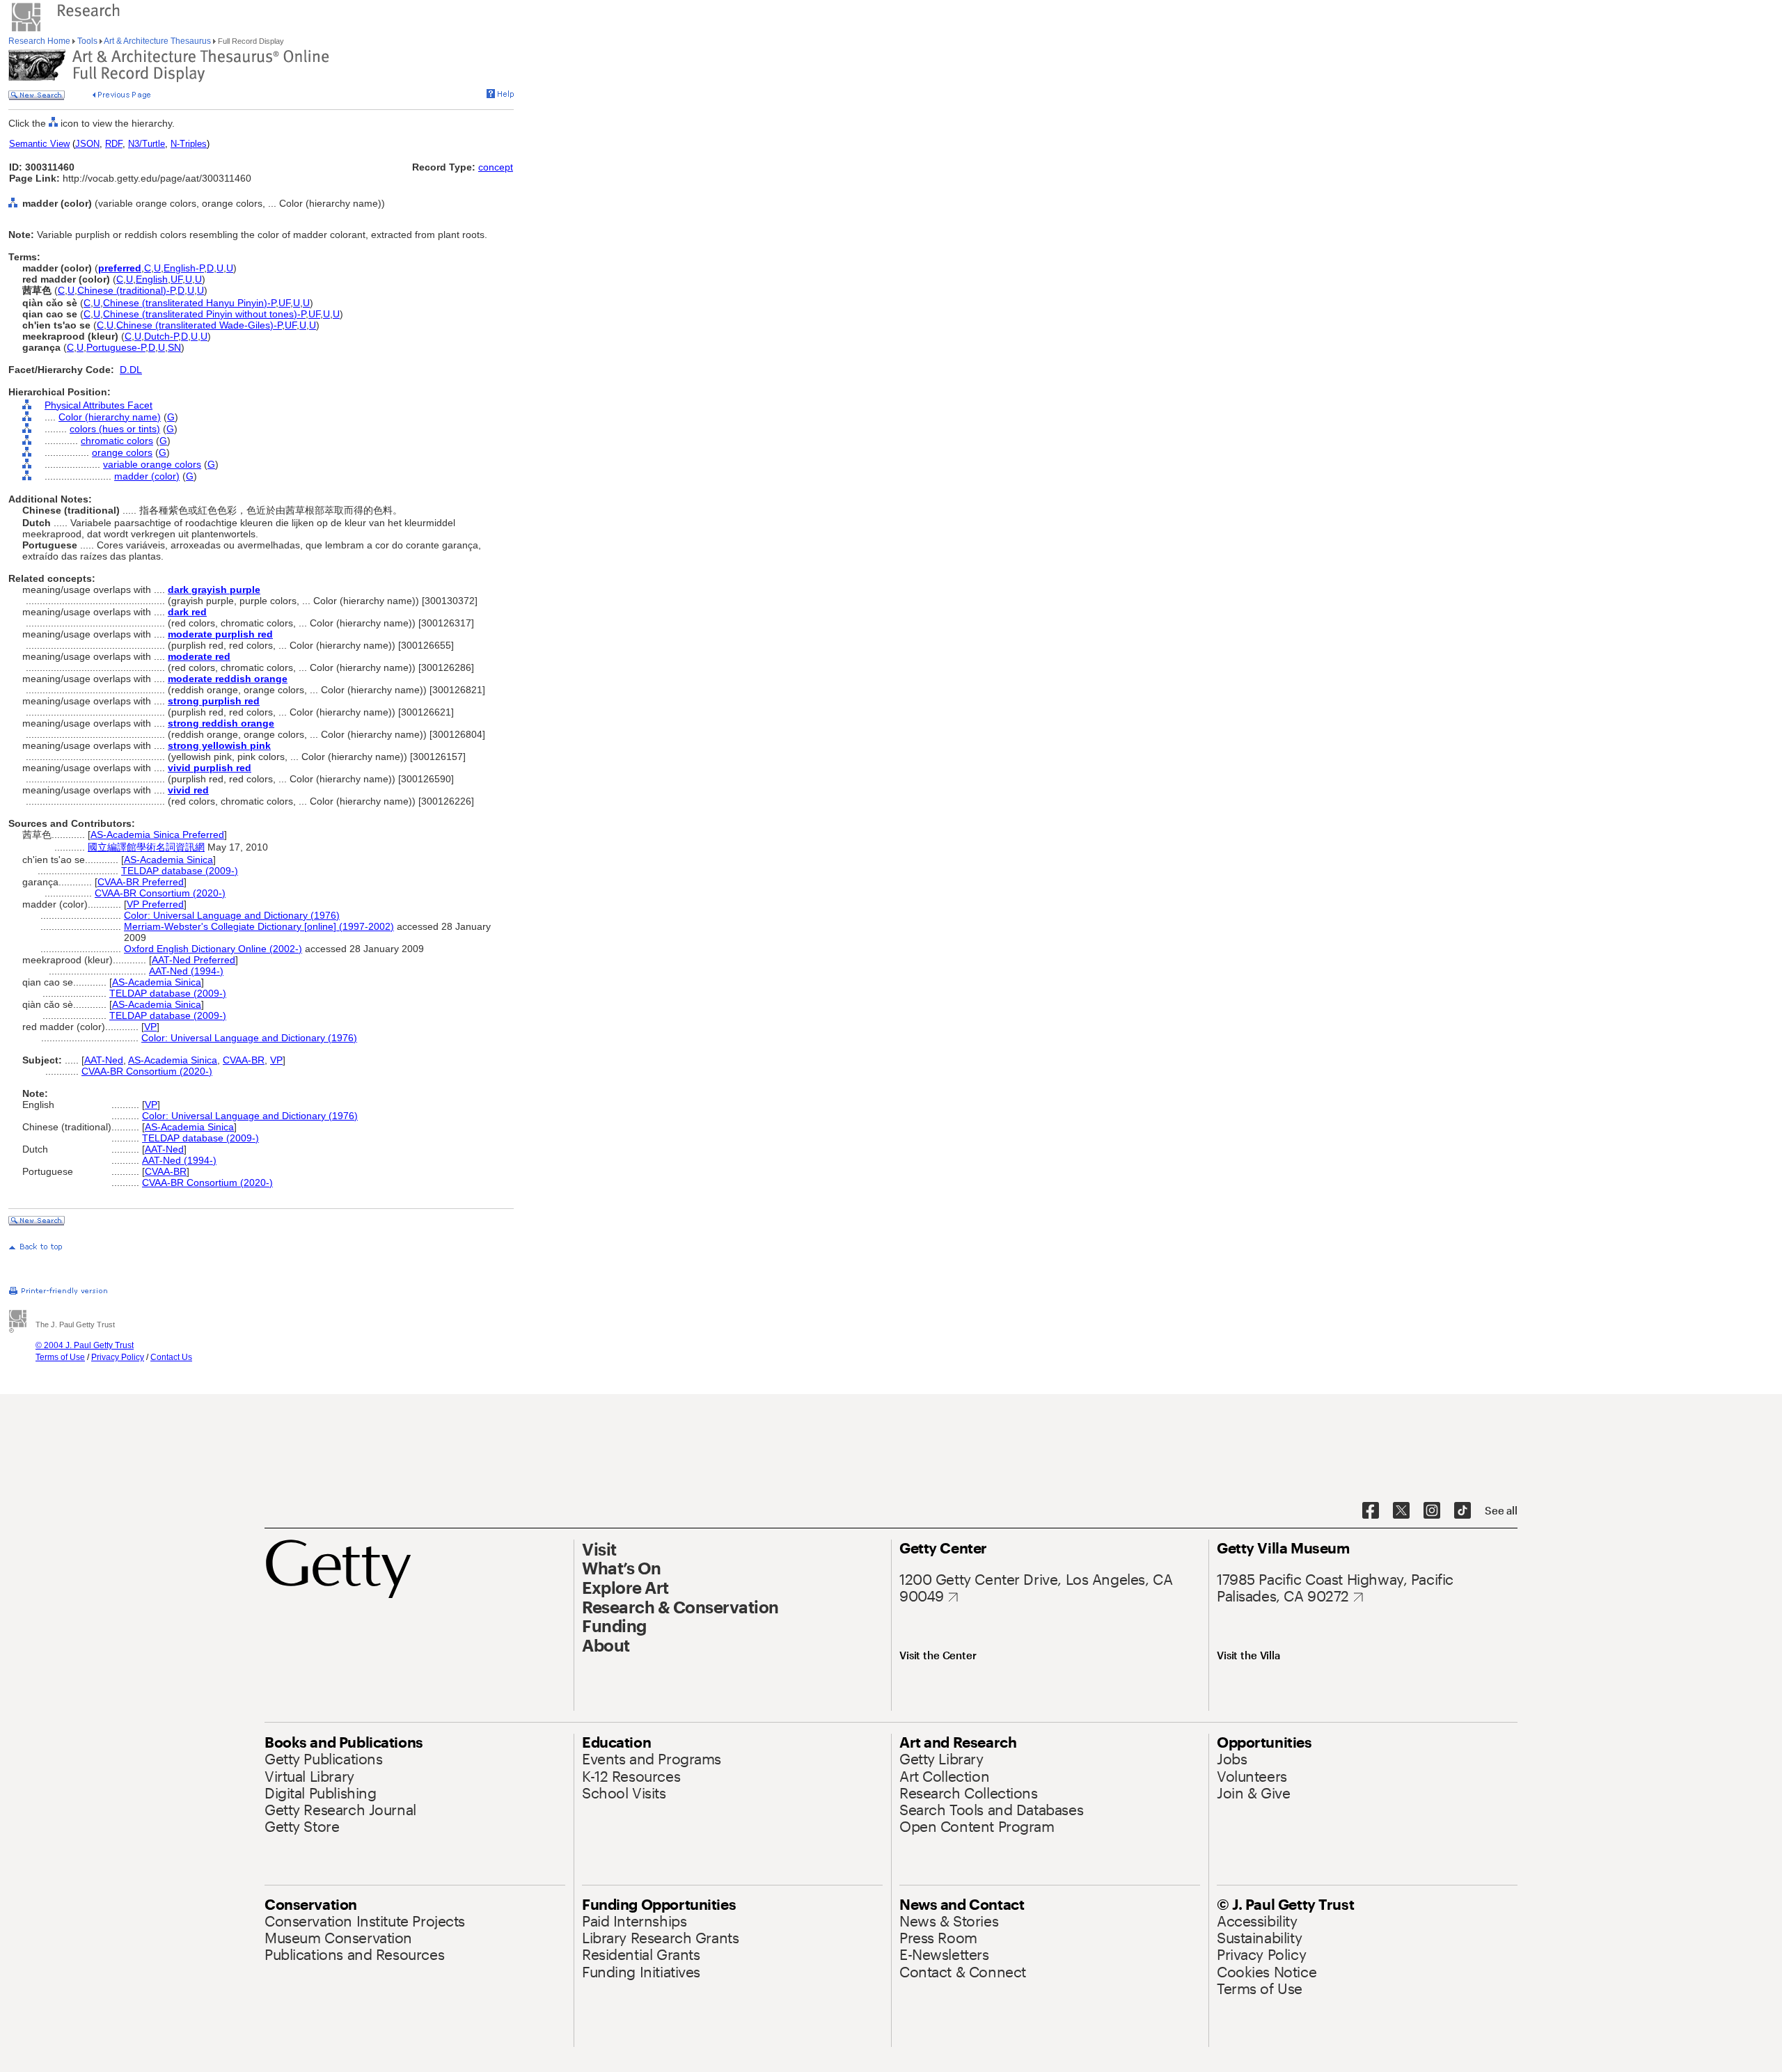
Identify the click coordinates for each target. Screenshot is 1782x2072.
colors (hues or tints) (115, 429)
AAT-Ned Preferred (194, 960)
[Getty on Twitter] (1401, 1511)
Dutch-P (161, 336)
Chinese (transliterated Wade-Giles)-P (199, 325)
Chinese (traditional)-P (126, 290)
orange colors (122, 452)
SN (174, 347)
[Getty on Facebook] (1371, 1511)
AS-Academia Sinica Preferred (157, 835)
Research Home (40, 41)
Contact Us (171, 1357)
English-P (184, 268)
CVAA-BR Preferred (141, 882)
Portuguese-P (116, 347)
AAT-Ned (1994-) (186, 971)
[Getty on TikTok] (1462, 1511)
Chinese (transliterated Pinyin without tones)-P (204, 314)
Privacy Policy (118, 1357)
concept (496, 167)
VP (150, 1027)
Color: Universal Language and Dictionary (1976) (232, 915)
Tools (87, 41)
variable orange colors (152, 464)
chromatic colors (117, 441)
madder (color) (147, 476)
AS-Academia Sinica (168, 860)
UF (176, 279)
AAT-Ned (104, 1060)
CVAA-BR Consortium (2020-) (160, 893)
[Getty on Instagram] (1432, 1511)
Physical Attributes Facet (98, 405)
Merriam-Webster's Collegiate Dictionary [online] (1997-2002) (259, 926)
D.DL (131, 370)
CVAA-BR (244, 1060)
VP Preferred (155, 904)
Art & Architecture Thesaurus (158, 41)
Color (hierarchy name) (110, 417)
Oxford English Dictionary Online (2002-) (213, 949)
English (152, 279)
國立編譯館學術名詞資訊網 (146, 847)
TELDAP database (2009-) (180, 871)
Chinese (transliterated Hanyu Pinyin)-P (189, 303)
